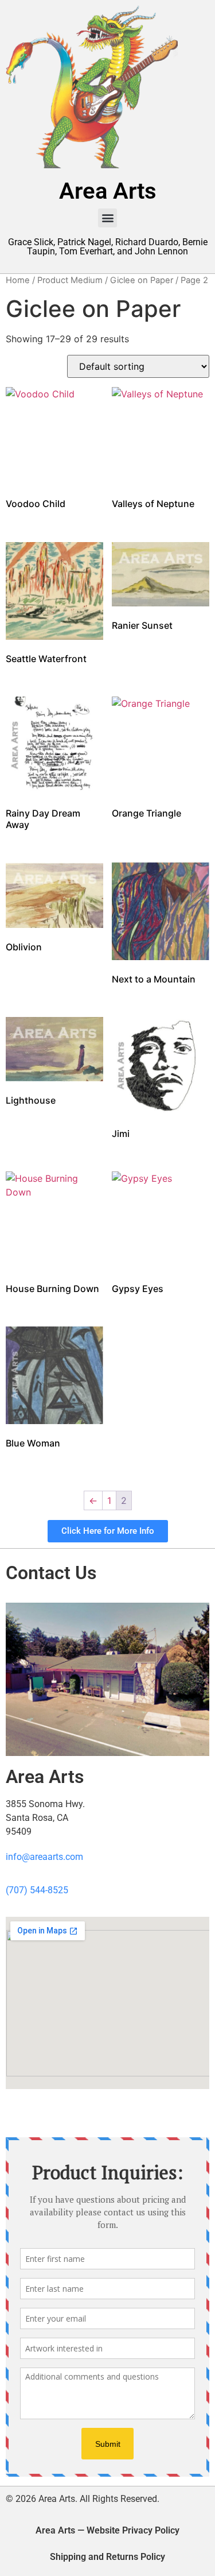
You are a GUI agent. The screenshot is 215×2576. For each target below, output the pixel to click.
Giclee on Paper (142, 280)
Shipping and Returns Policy (107, 2557)
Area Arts (108, 191)
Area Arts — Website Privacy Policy (107, 2530)
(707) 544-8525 (37, 1890)
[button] (107, 218)
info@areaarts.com (44, 1857)
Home (18, 280)
